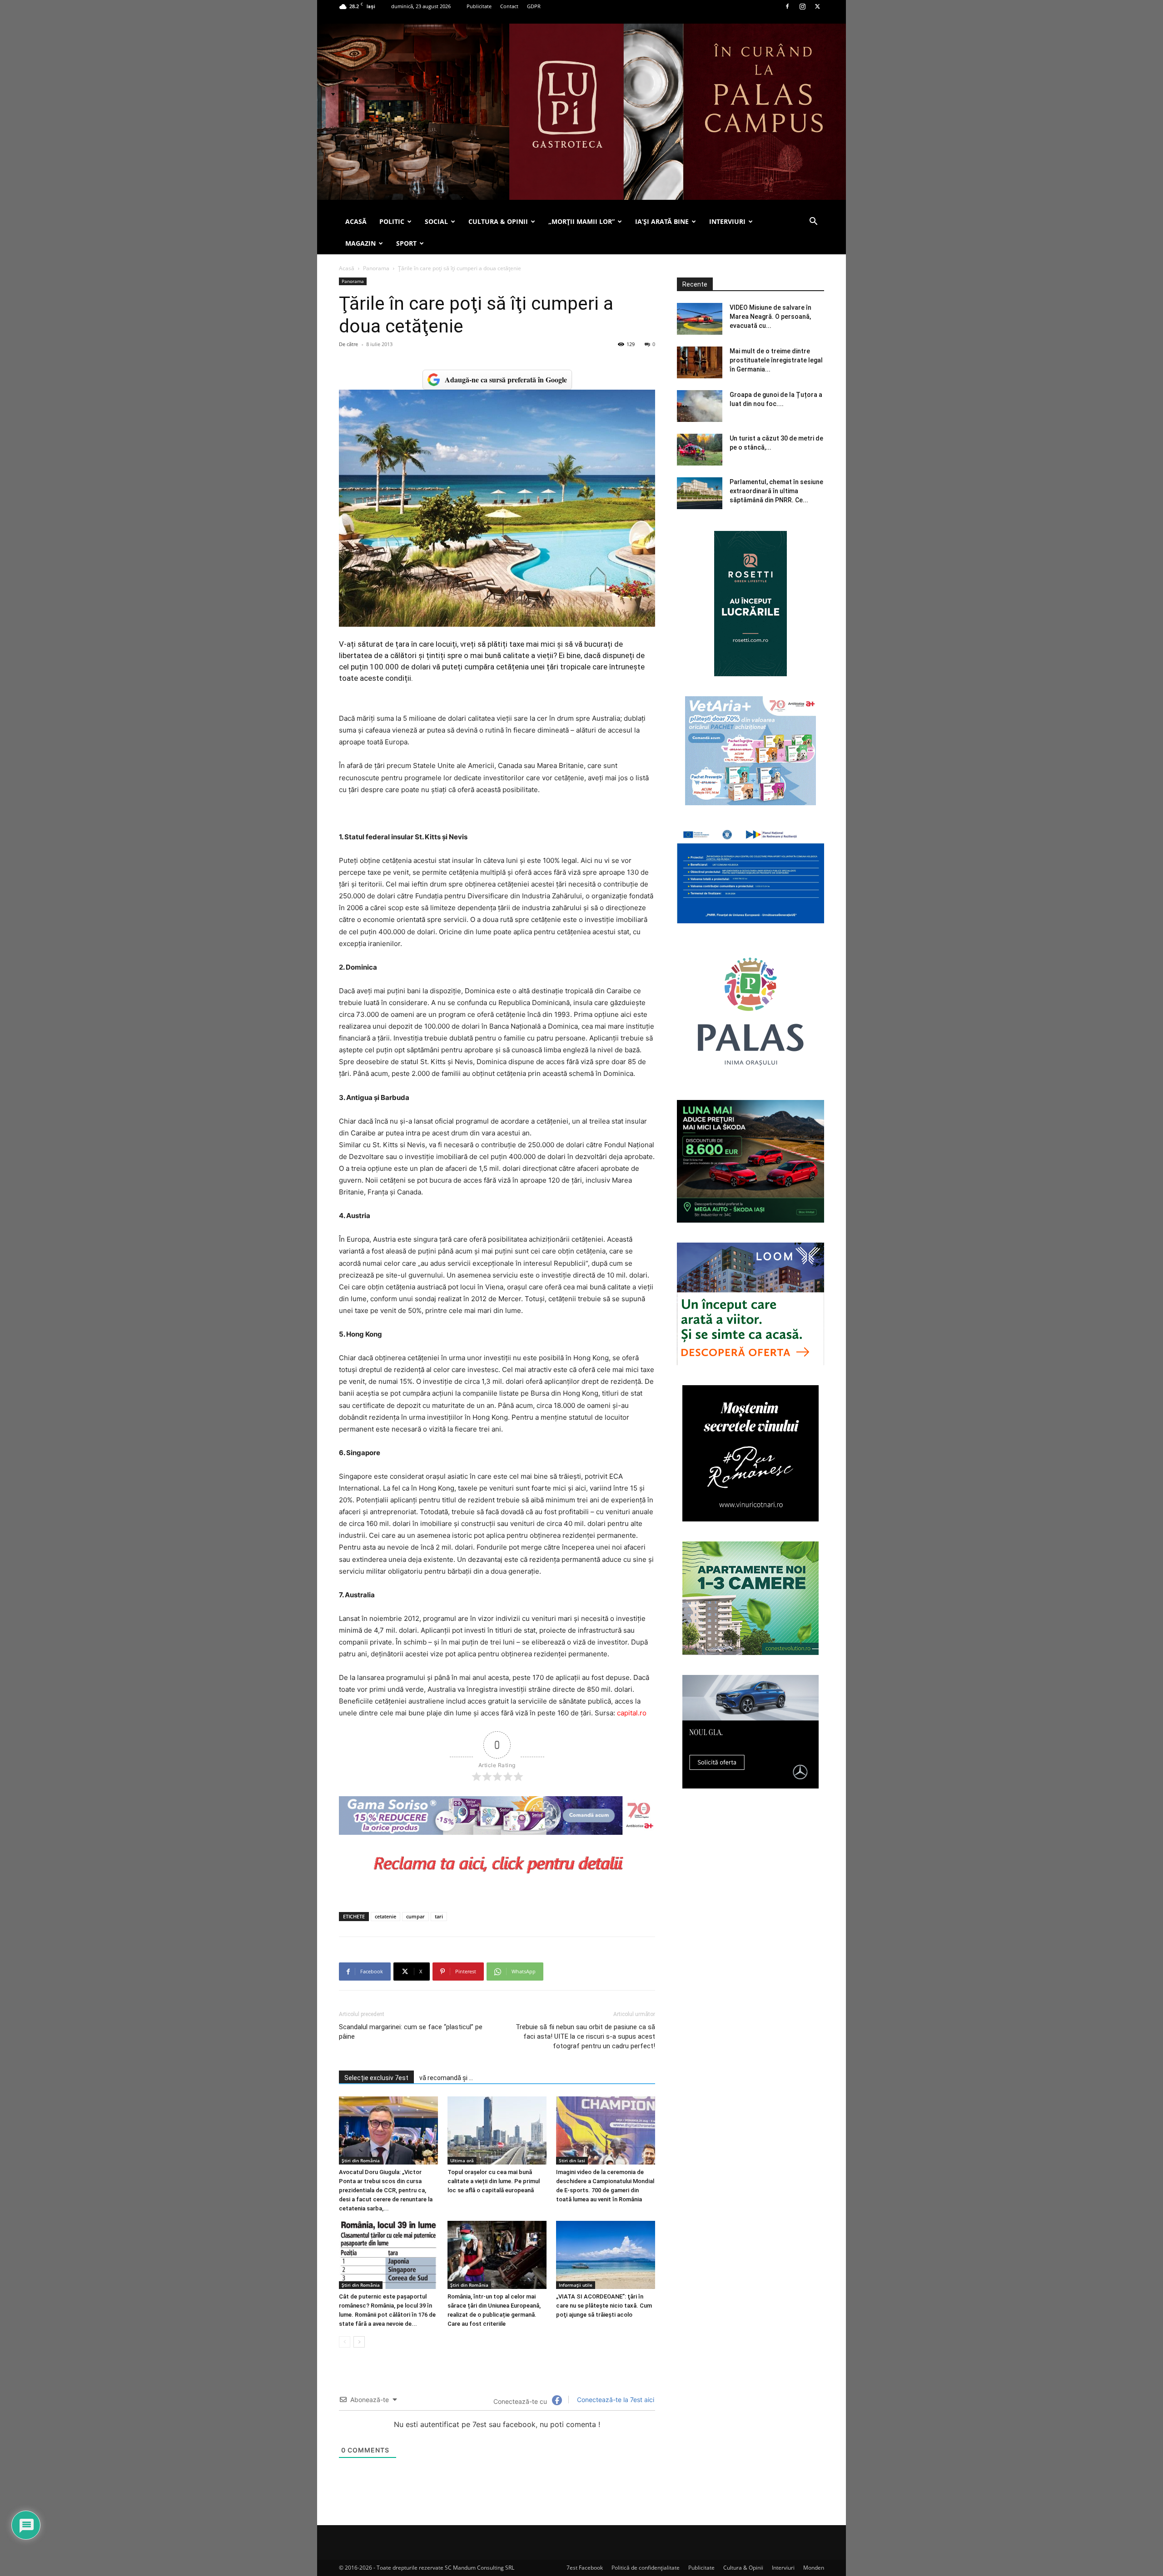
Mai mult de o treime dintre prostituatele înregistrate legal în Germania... (776, 360)
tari (439, 1916)
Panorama (376, 268)
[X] (817, 6)
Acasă (347, 268)
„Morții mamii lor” (581, 221)
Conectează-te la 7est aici (615, 2400)
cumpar (415, 1916)
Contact (509, 6)
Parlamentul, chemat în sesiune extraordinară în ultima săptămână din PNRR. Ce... (776, 491)
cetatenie (385, 1916)
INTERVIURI (727, 221)
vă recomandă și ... (446, 2078)
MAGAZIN (360, 243)
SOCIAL (436, 221)
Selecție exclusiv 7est (376, 2078)
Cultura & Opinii (743, 2568)
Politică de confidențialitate (646, 2568)
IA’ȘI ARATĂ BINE (662, 221)
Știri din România (361, 2160)
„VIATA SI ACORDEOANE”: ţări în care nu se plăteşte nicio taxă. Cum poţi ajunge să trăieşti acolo (604, 2306)
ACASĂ (356, 221)
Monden (814, 2568)
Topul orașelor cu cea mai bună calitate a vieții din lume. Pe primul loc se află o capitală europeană (494, 2181)
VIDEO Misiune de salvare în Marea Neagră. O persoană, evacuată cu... (770, 317)
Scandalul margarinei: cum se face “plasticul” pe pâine (411, 2032)
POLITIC (392, 221)
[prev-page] (345, 2342)
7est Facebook (585, 2568)
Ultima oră (462, 2160)
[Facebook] (787, 6)
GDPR (534, 6)
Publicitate (479, 6)
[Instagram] (802, 6)
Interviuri (783, 2568)
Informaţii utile (576, 2285)
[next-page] (359, 2342)
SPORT (406, 243)
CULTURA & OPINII (498, 221)
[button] (813, 222)
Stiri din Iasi (572, 2160)
